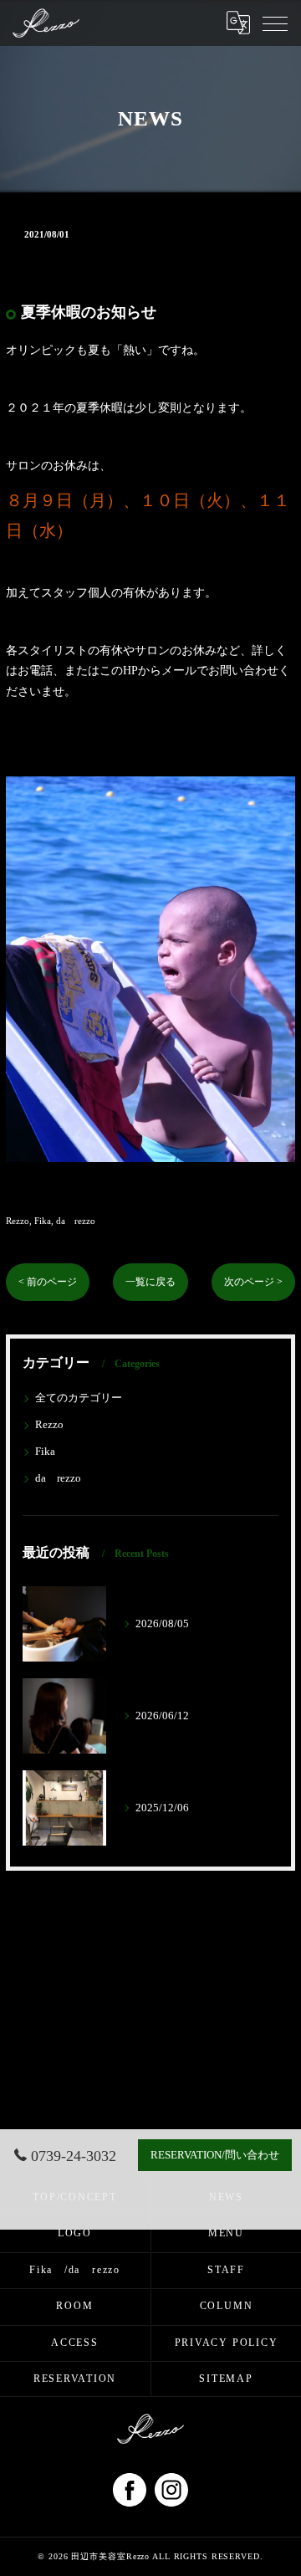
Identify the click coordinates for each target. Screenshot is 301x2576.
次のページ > (253, 1282)
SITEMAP (226, 2379)
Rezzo (18, 1221)
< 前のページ (48, 1282)
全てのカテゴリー (79, 1398)
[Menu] (275, 23)
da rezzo (76, 1221)
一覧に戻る (150, 1282)
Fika (43, 1221)
